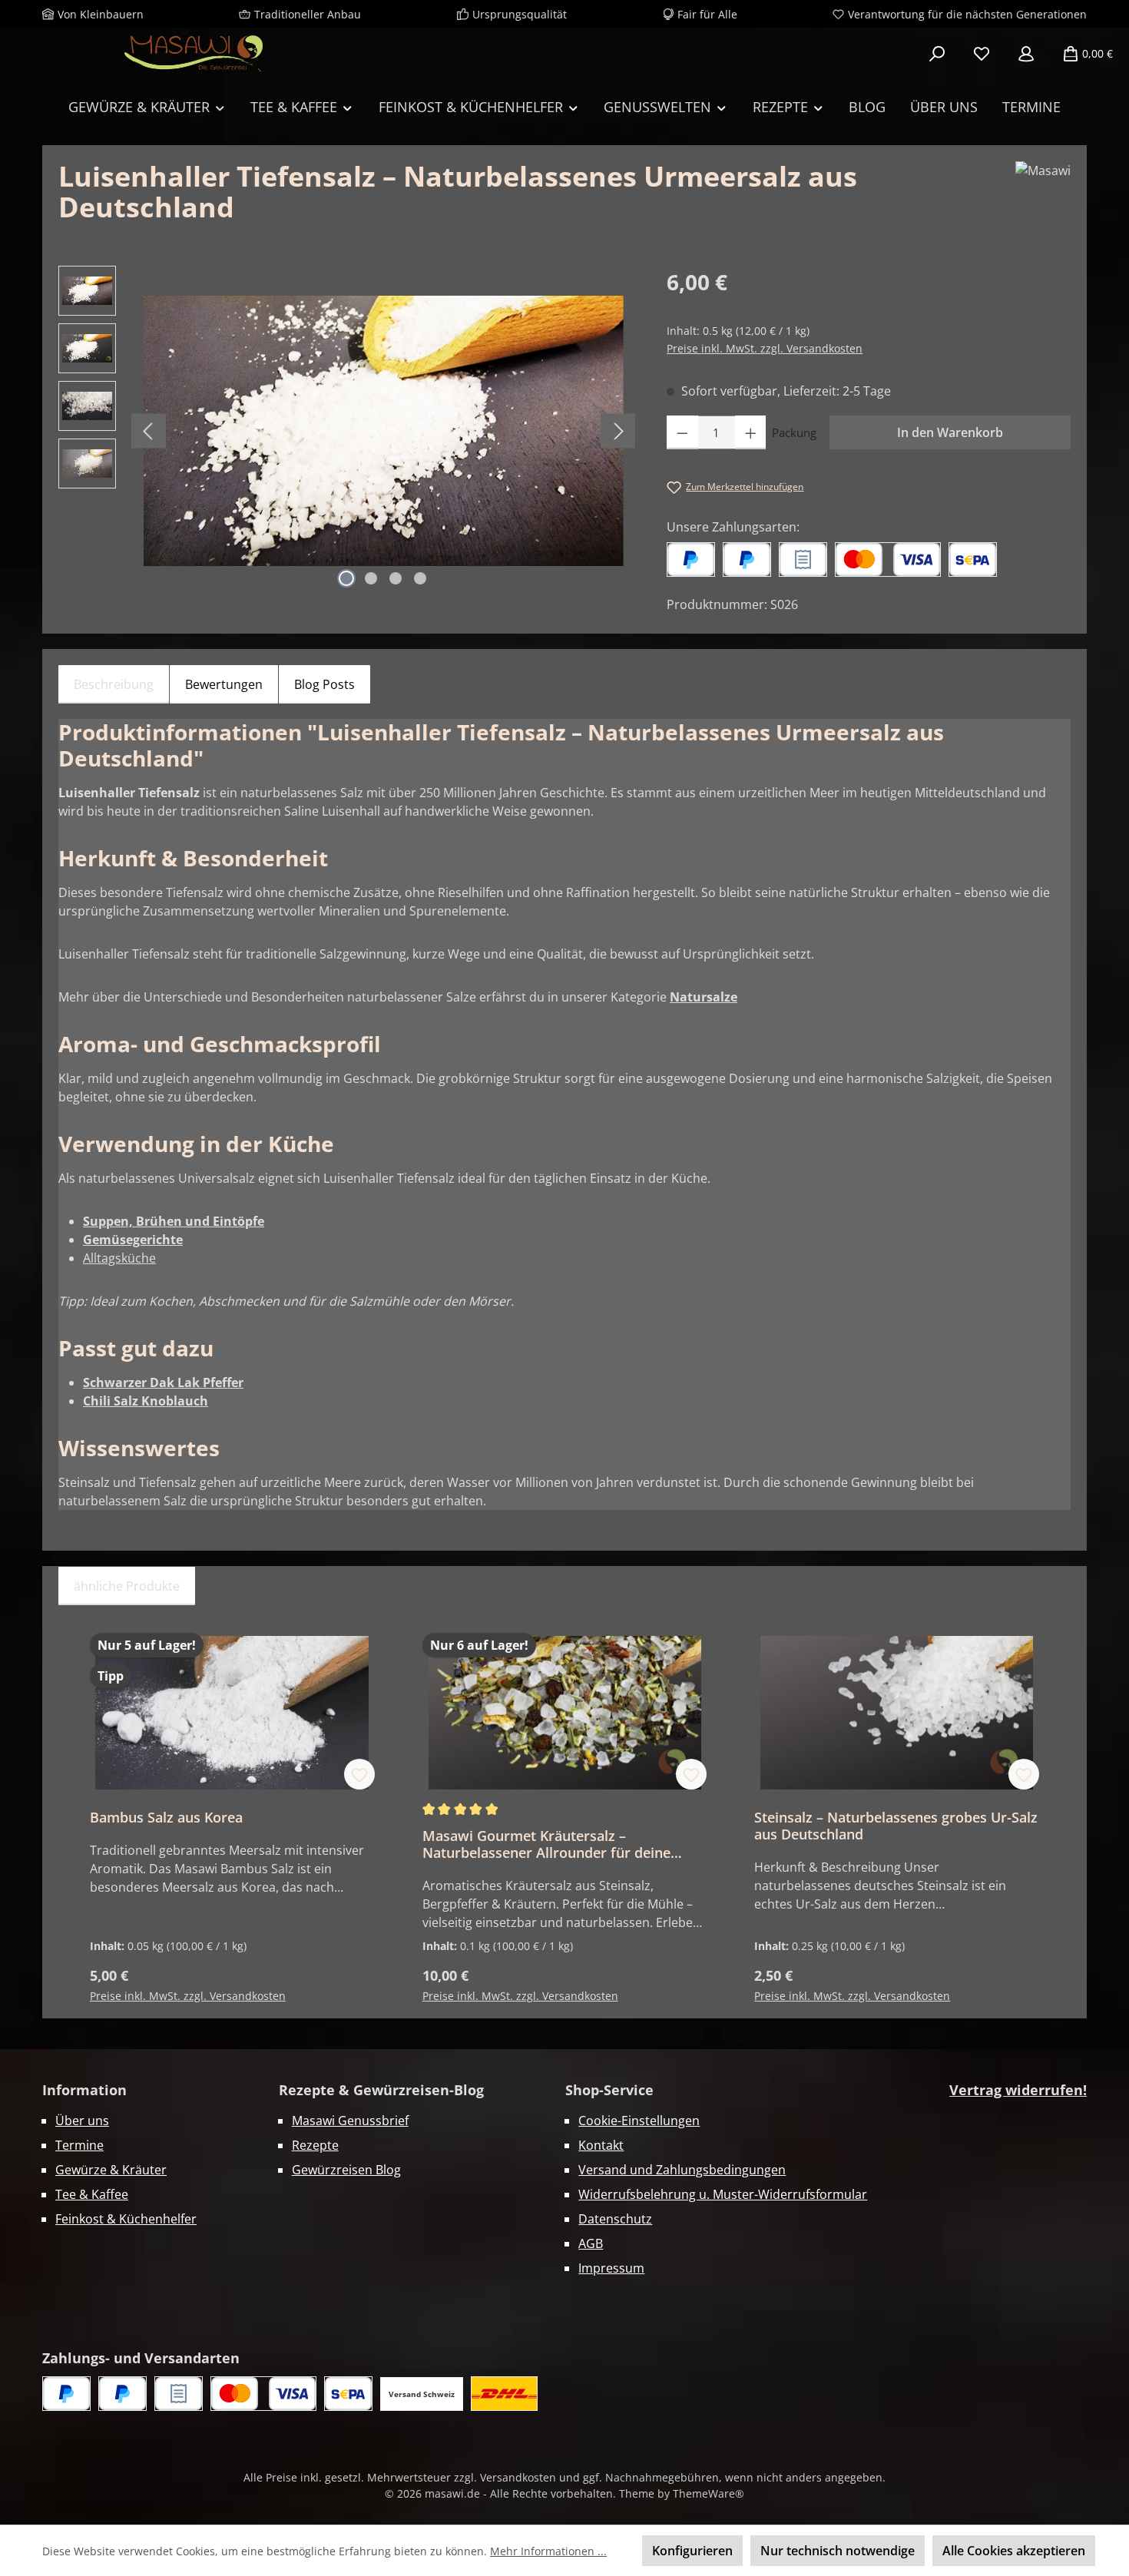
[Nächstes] (618, 431)
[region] (347, 431)
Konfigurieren (692, 2551)
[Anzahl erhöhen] (751, 432)
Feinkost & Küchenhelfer (126, 2219)
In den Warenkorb (950, 432)
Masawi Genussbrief (350, 2121)
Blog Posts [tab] (324, 684)
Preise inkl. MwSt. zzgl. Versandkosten (765, 348)
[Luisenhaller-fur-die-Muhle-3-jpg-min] (384, 430)
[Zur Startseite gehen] (194, 54)
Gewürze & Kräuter (111, 2170)
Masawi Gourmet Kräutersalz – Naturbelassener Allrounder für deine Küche (546, 1844)
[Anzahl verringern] (682, 432)
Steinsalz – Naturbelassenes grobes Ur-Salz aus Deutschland (896, 1826)
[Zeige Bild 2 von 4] (371, 578)
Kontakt (601, 2145)
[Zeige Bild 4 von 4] (420, 578)
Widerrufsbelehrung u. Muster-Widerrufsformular (723, 2194)
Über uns (82, 2121)
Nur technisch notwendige (838, 2551)
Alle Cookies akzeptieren (1014, 2551)
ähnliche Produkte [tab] (127, 1586)
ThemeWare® (709, 2493)
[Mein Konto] (1026, 54)
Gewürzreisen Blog (346, 2170)
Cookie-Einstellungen (639, 2121)
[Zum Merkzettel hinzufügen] (359, 1774)
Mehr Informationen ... (548, 2551)
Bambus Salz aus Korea (166, 1817)
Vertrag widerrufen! (1018, 2090)
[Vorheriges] (149, 431)
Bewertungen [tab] (224, 684)
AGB (591, 2243)
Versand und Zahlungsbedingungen (682, 2170)
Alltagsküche (119, 1258)
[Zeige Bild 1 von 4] (346, 578)
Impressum (611, 2268)
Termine (79, 2145)
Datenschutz (615, 2219)
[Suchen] (937, 54)
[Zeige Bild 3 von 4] (396, 578)
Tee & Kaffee (92, 2194)
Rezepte (315, 2145)
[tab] (114, 684)
